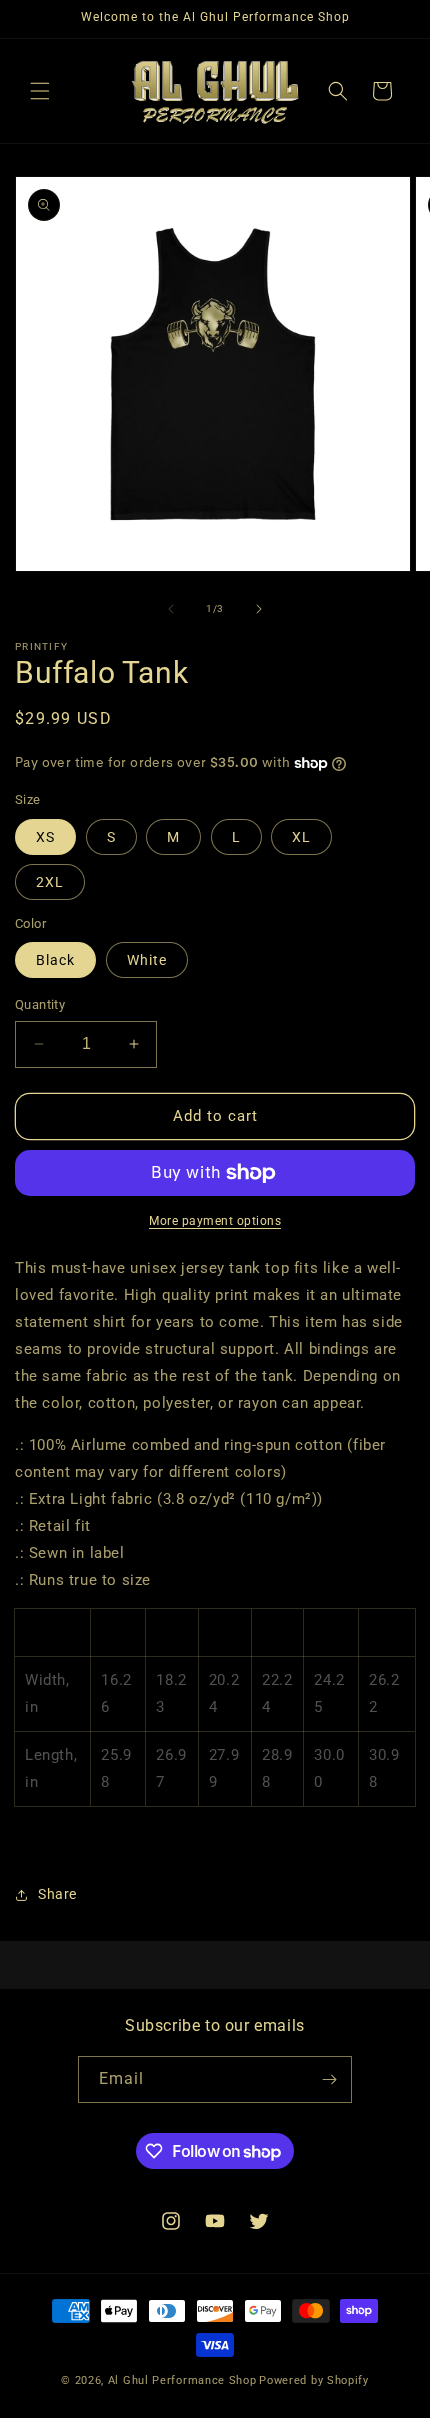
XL (301, 837)
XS (45, 837)
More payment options (215, 1221)
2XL (50, 882)
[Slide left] (171, 609)
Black (55, 960)
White (147, 960)
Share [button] (57, 1894)
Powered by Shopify (314, 2380)
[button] (40, 91)
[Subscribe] (329, 2079)
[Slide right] (259, 609)
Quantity (40, 1004)
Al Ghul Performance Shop (182, 2380)
